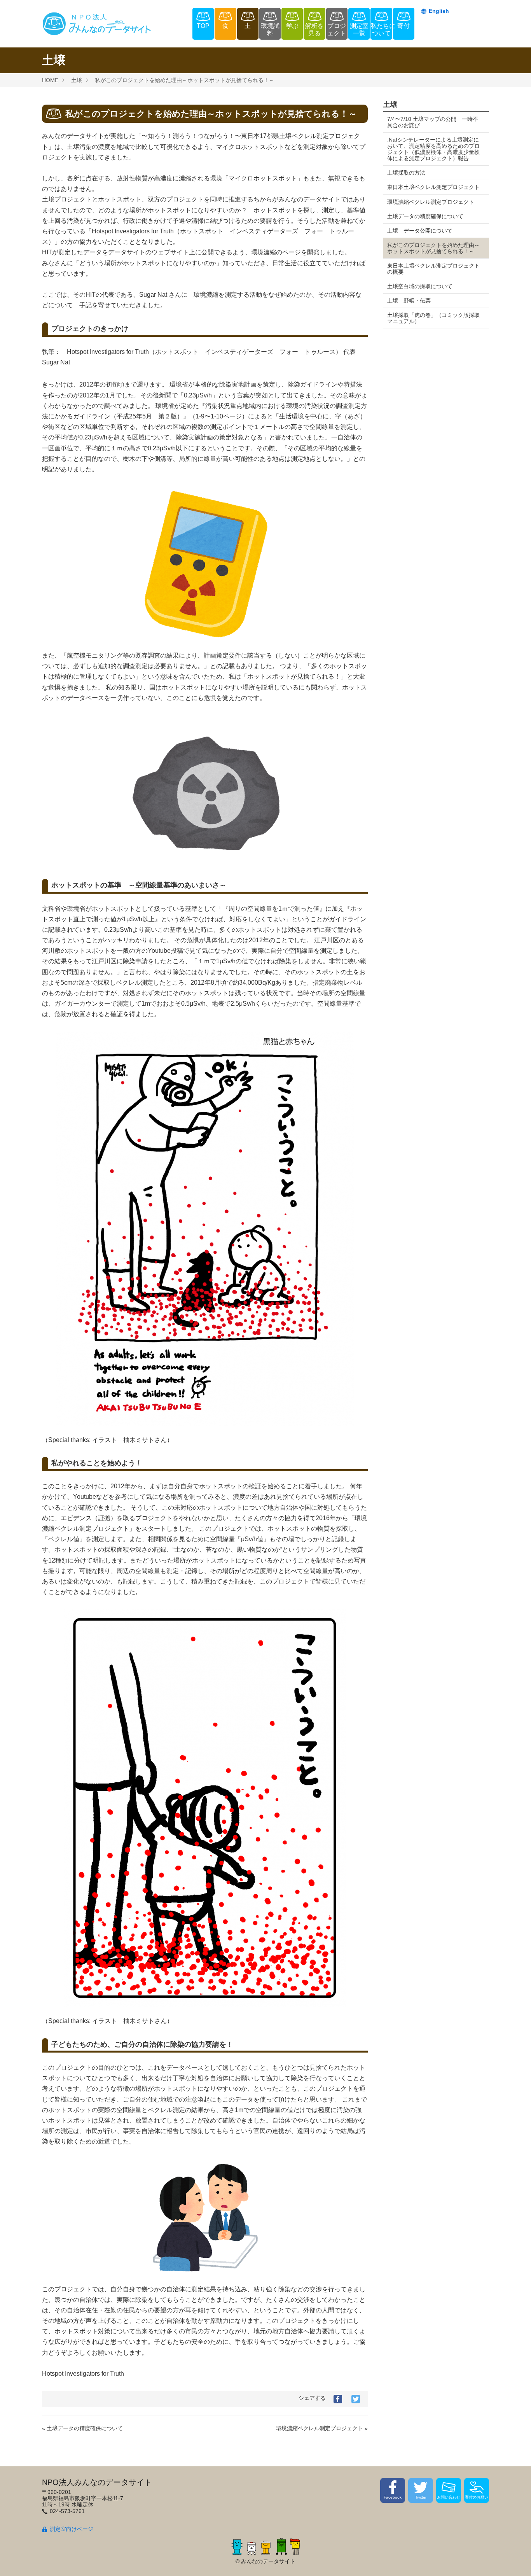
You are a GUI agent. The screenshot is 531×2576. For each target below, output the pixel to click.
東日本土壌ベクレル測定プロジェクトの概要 (433, 269)
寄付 (403, 26)
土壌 (77, 80)
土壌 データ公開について (420, 231)
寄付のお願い (477, 2497)
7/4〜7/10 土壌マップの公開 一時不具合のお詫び (433, 122)
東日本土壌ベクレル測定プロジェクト (433, 187)
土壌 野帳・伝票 (409, 301)
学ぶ (292, 26)
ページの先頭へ (515, 2560)
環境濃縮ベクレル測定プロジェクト (431, 202)
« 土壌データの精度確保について (82, 2428)
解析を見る (314, 30)
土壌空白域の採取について (420, 286)
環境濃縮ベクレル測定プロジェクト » (322, 2428)
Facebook (393, 2497)
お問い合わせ (449, 2497)
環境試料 (270, 30)
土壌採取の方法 (406, 173)
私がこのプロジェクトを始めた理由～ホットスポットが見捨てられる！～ (185, 80)
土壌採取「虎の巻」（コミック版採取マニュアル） (433, 318)
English (439, 11)
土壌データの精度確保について (425, 216)
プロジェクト (337, 30)
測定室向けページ (72, 2529)
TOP (203, 26)
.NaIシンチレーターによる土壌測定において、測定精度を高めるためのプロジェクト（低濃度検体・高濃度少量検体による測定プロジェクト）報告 (433, 149)
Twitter (421, 2497)
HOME (50, 80)
